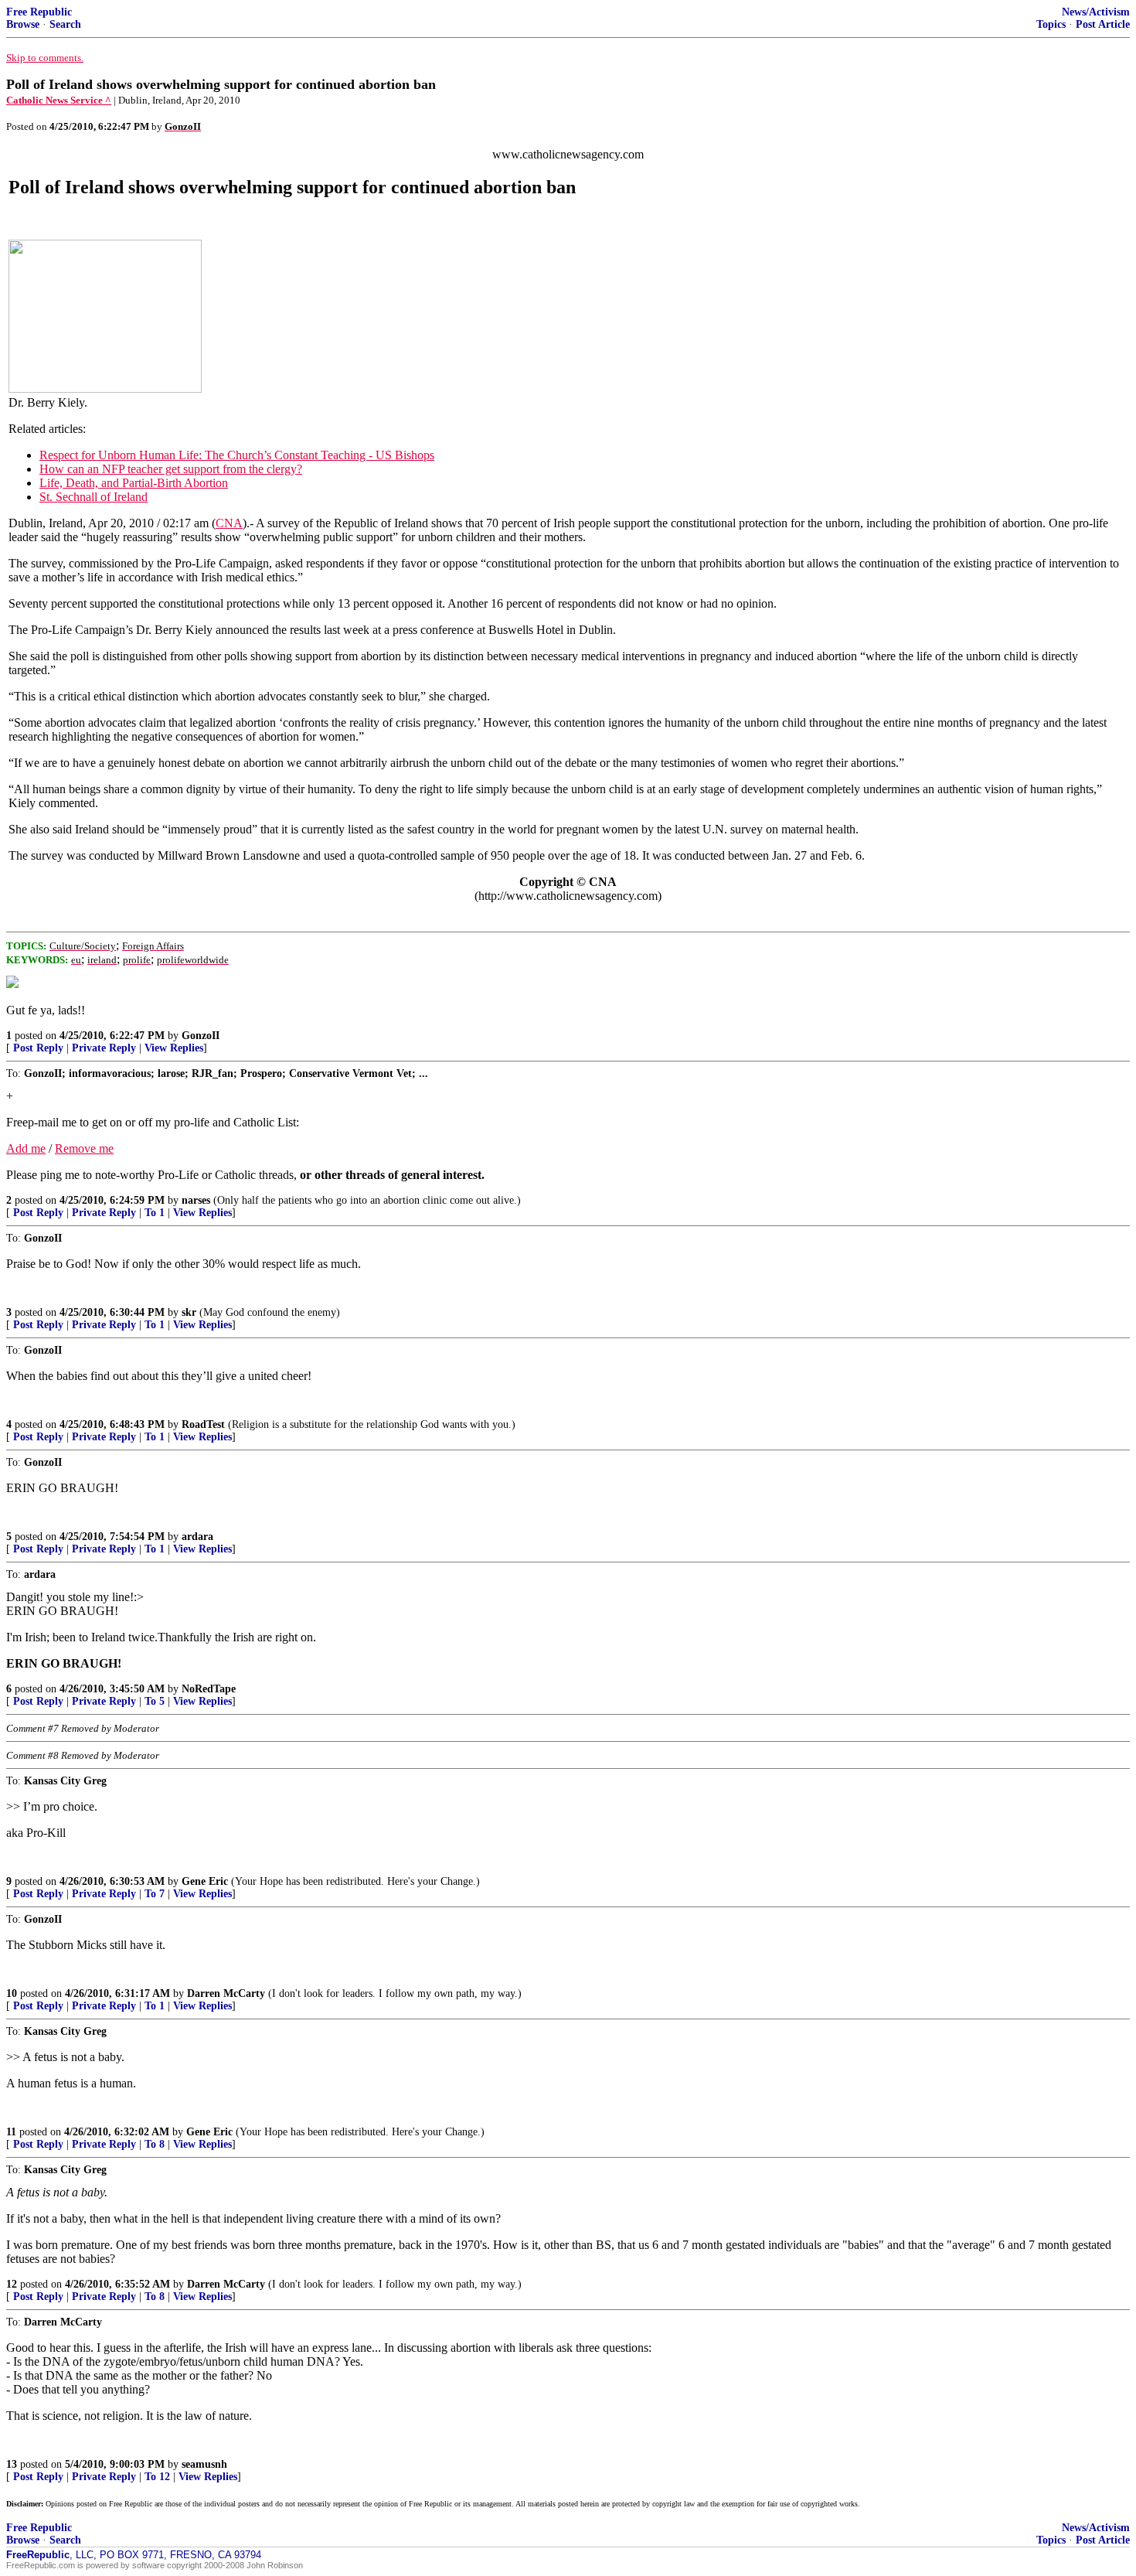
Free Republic (39, 12)
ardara (197, 1537)
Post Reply (38, 1048)
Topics (1051, 24)
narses (196, 1200)
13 (12, 2464)
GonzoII (201, 1036)
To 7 (155, 1894)
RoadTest (203, 1424)
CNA (229, 523)
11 (11, 2132)
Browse (23, 24)
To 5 (155, 1701)
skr (189, 1312)
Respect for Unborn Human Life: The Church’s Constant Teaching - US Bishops (237, 455)
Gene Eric (205, 1881)
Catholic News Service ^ (59, 100)
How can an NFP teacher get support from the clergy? (171, 469)
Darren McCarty (226, 1993)
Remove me (84, 1148)
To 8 (155, 2144)
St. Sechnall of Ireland (94, 497)
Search (65, 24)
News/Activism (1096, 12)
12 (12, 2284)
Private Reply (104, 1048)
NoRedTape (209, 1689)
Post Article (1103, 24)
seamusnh (204, 2464)
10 (12, 1993)
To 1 (155, 1213)
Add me (26, 1148)
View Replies (174, 1048)
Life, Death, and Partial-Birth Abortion (134, 483)
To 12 (157, 2477)
